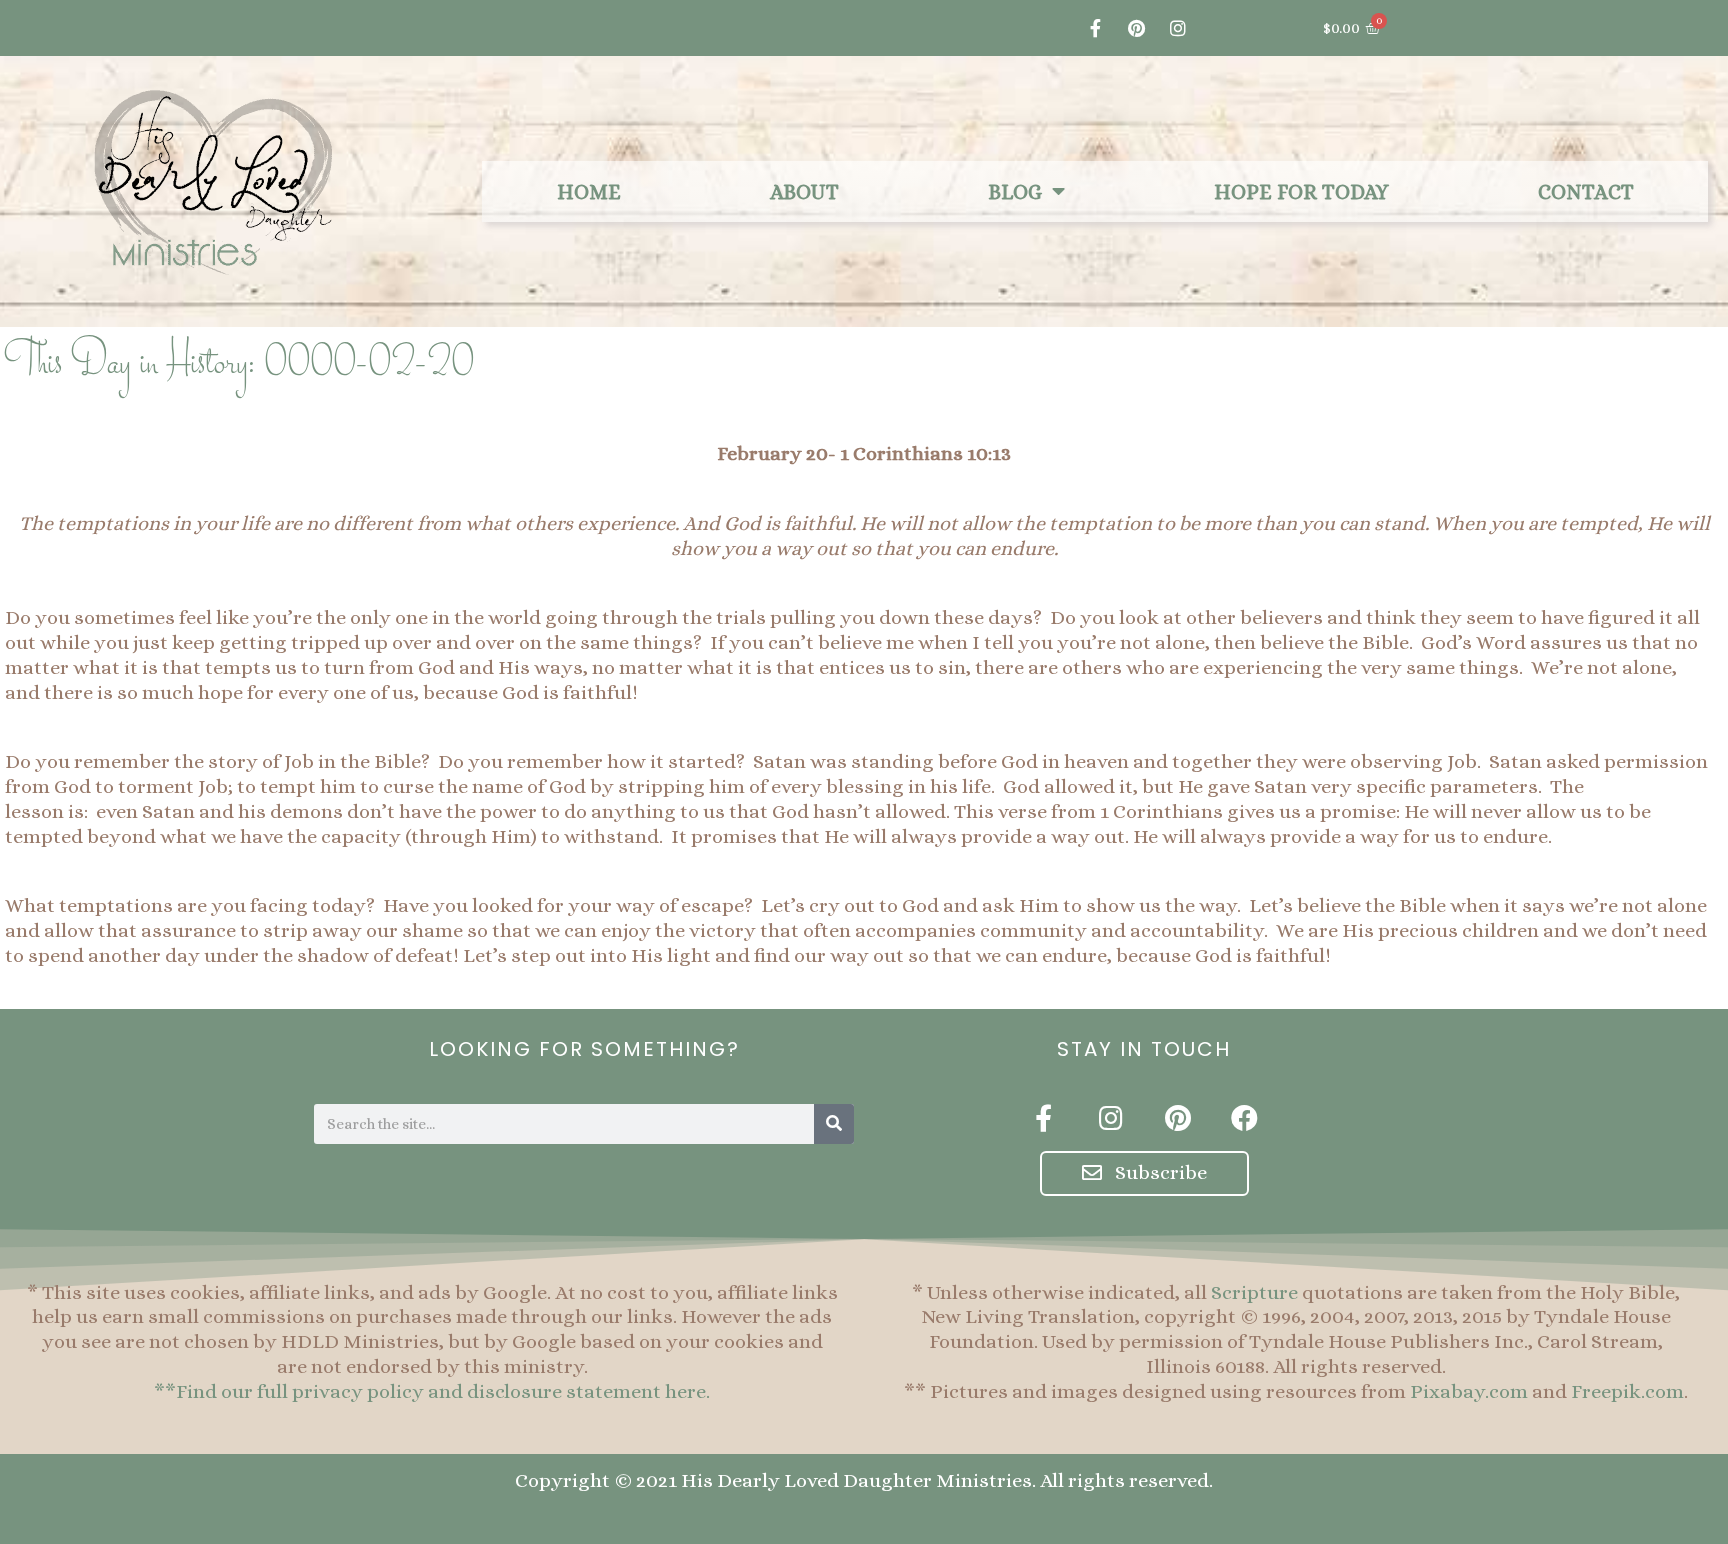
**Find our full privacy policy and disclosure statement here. (432, 1391)
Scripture (1254, 1292)
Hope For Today (1301, 192)
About (804, 192)
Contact (1586, 192)
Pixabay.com (1469, 1391)
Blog (1015, 192)
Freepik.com (1627, 1391)
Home (589, 192)
